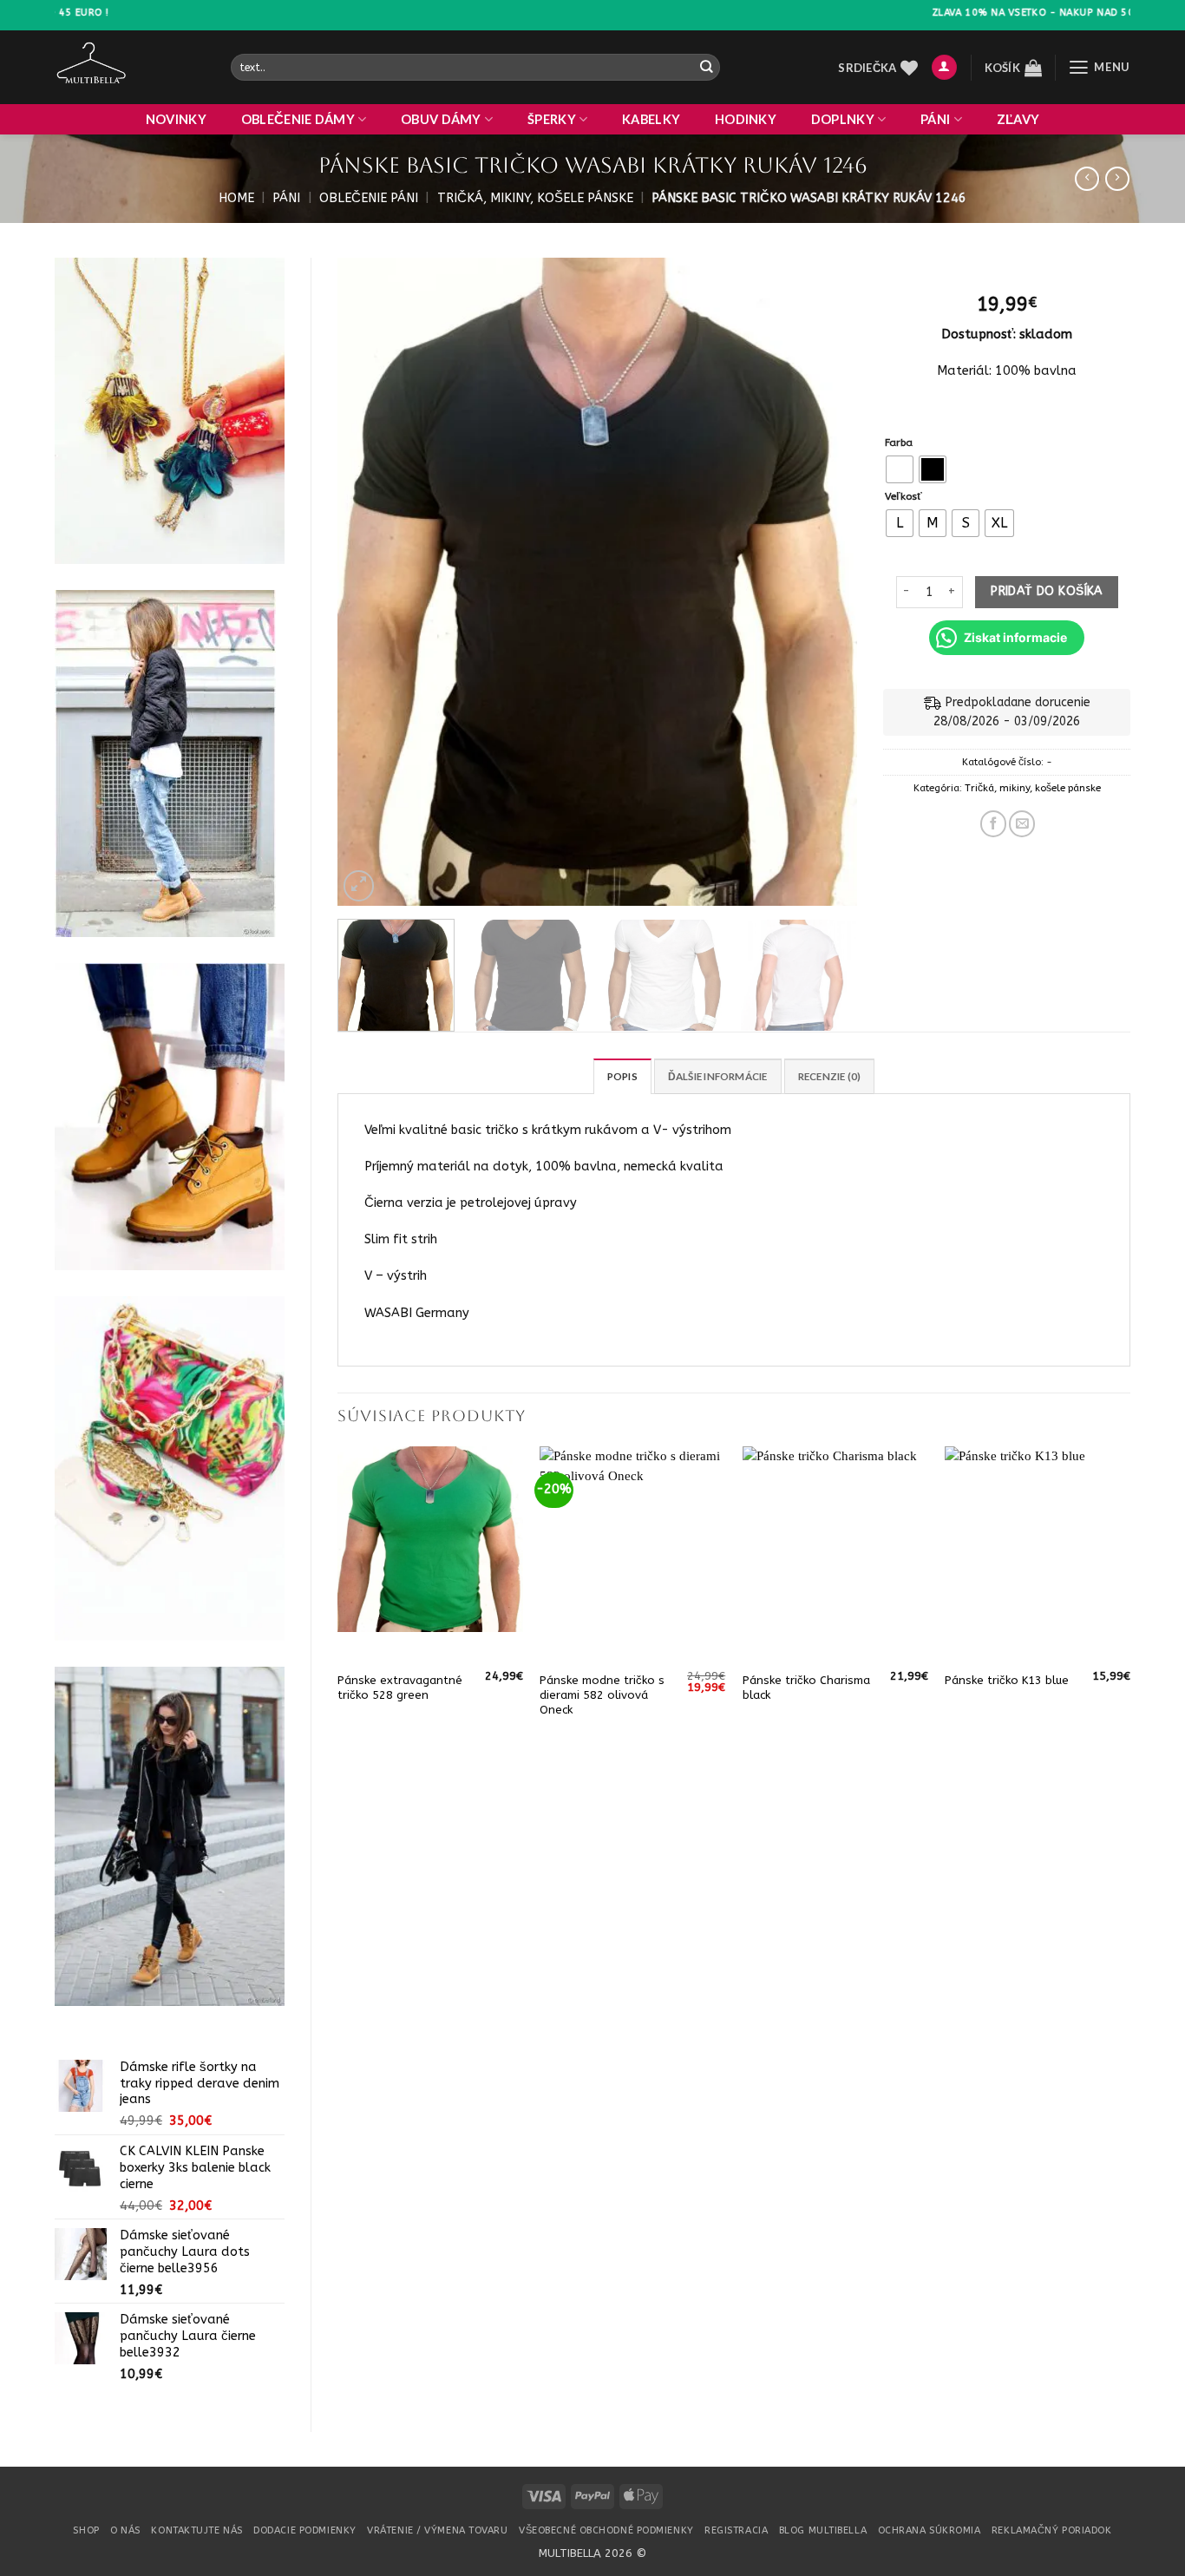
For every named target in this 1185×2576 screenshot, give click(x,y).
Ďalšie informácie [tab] (718, 1076)
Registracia (736, 2530)
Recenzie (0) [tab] (830, 1076)
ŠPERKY (552, 119)
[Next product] (1087, 179)
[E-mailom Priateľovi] (1022, 823)
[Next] (825, 582)
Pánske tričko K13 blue (1007, 1680)
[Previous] (370, 582)
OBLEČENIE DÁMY (298, 119)
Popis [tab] (622, 1076)
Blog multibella (823, 2530)
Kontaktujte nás (196, 2530)
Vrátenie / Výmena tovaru (437, 2530)
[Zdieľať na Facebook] (993, 823)
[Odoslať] (706, 67)
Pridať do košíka (1047, 591)
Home (236, 198)
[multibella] (130, 67)
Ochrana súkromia (930, 2530)
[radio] (900, 469)
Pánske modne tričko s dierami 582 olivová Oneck (602, 1695)
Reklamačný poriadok (1052, 2530)
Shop (86, 2530)
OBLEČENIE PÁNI (369, 198)
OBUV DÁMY (441, 119)
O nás (125, 2530)
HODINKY (746, 119)
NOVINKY (176, 119)
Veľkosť (903, 496)
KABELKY (651, 119)
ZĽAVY (1018, 119)
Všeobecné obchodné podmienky (606, 2530)
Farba (899, 442)
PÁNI (935, 119)
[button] (944, 68)
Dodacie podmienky (304, 2530)
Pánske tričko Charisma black (806, 1688)
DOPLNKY (843, 119)
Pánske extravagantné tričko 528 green (400, 1688)
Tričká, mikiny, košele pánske (535, 198)
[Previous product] (1117, 179)
